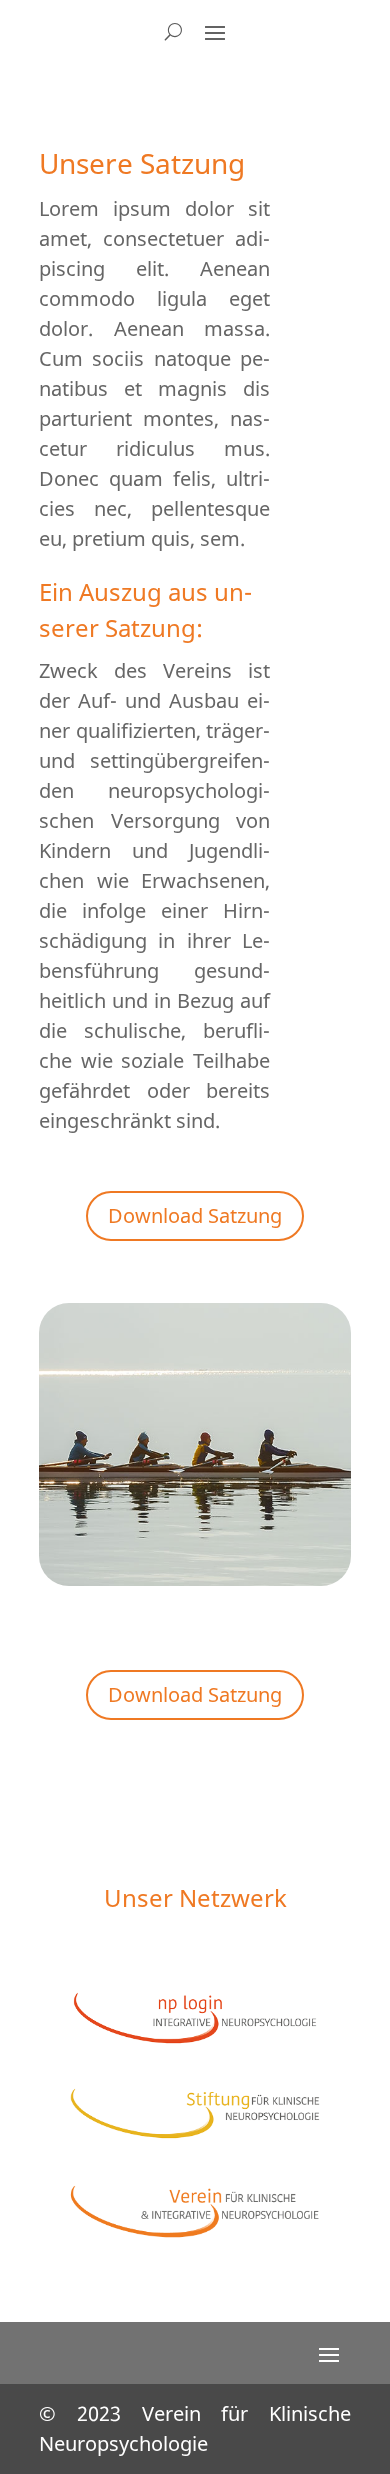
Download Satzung (195, 1215)
